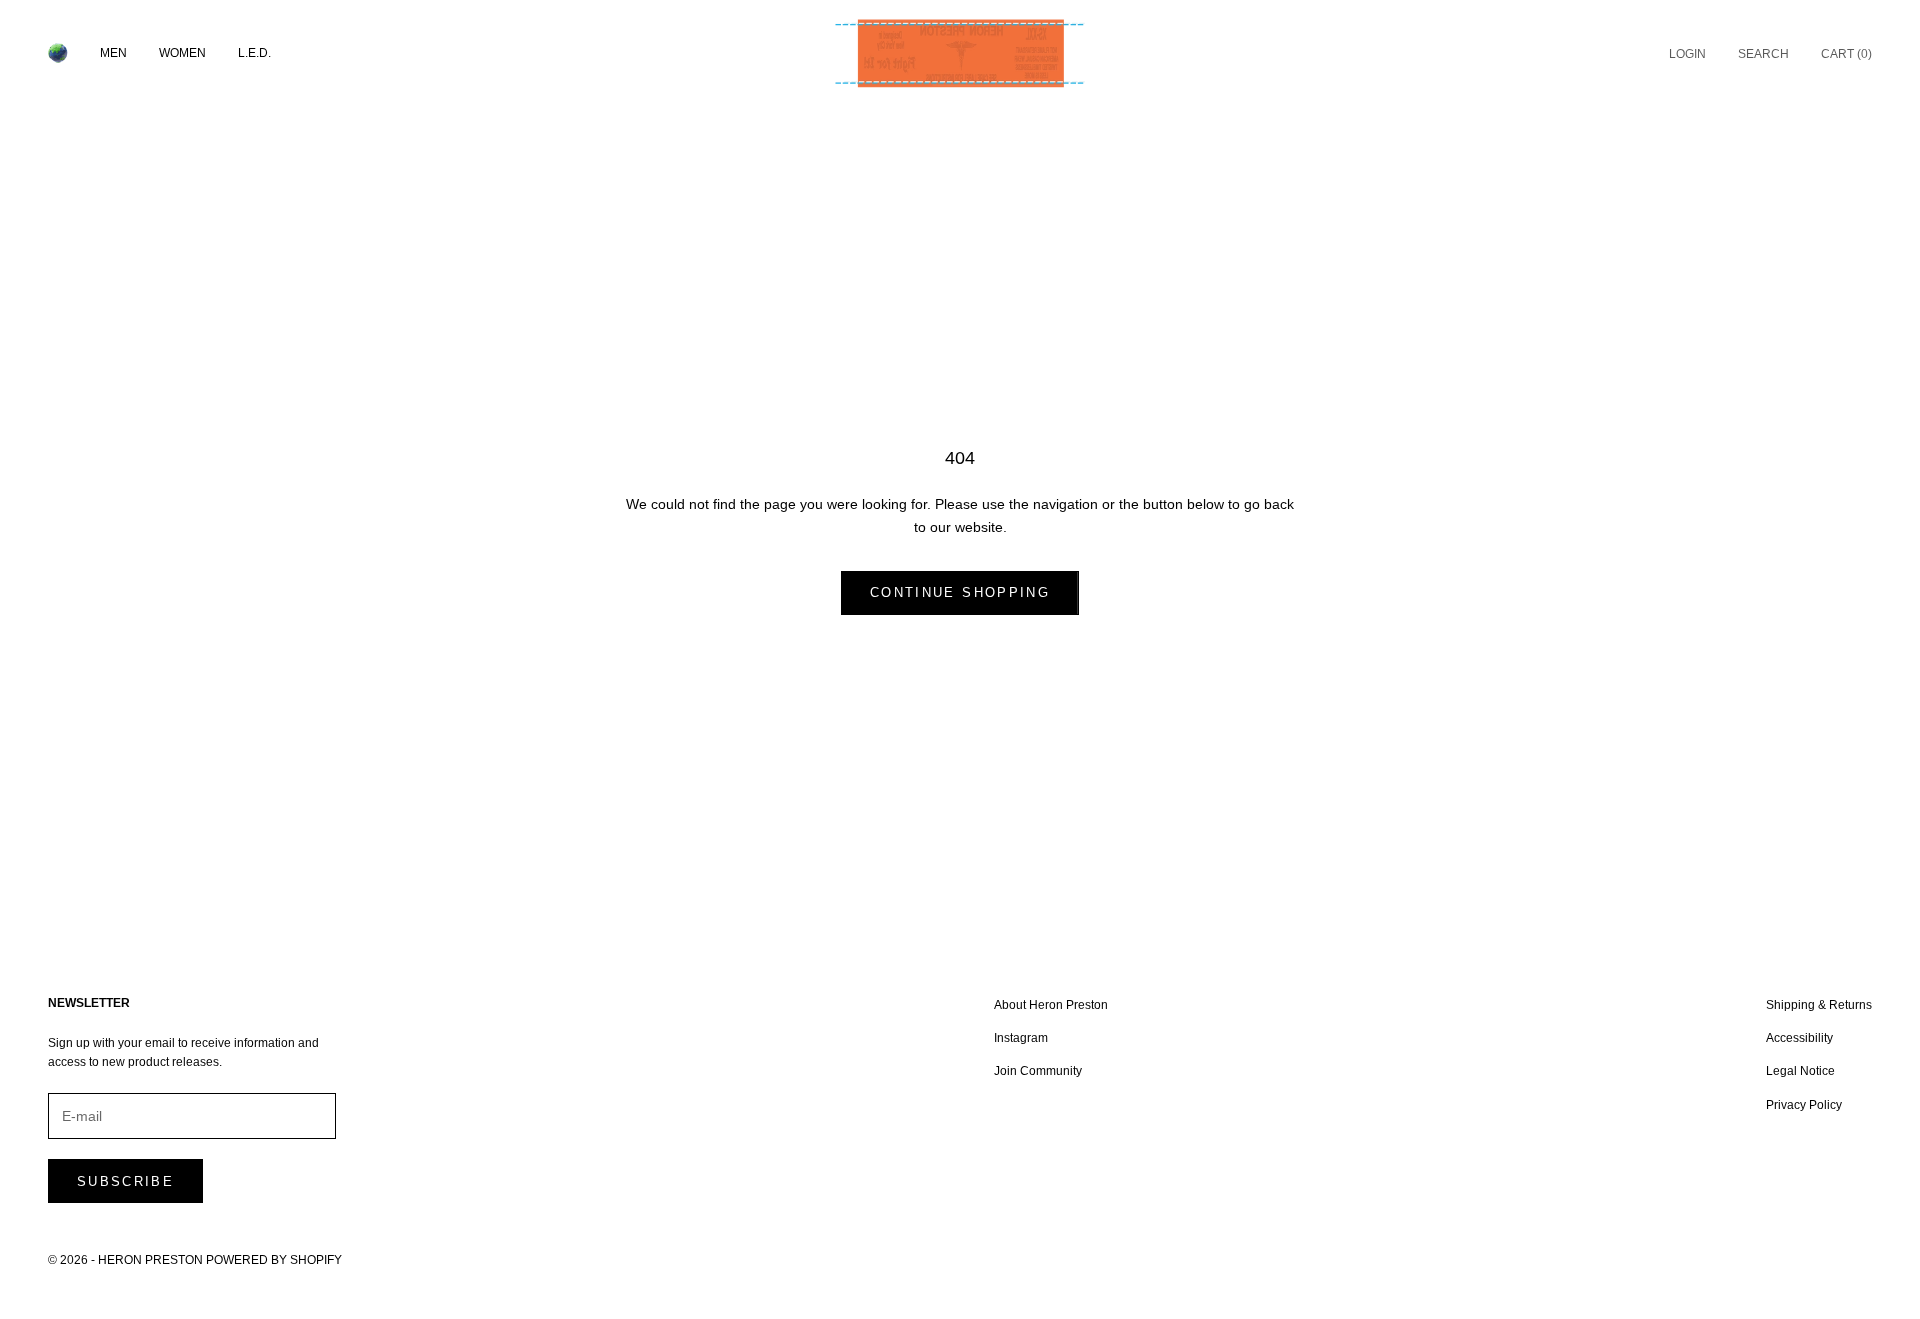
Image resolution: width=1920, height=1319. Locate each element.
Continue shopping (960, 592)
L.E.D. (254, 53)
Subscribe (125, 1181)
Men (113, 53)
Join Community (1038, 1071)
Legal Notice (1800, 1071)
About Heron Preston (1051, 1005)
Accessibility (1799, 1038)
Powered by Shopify (274, 1260)
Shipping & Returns (1819, 1005)
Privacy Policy (1804, 1105)
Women (182, 53)
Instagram (1021, 1038)
